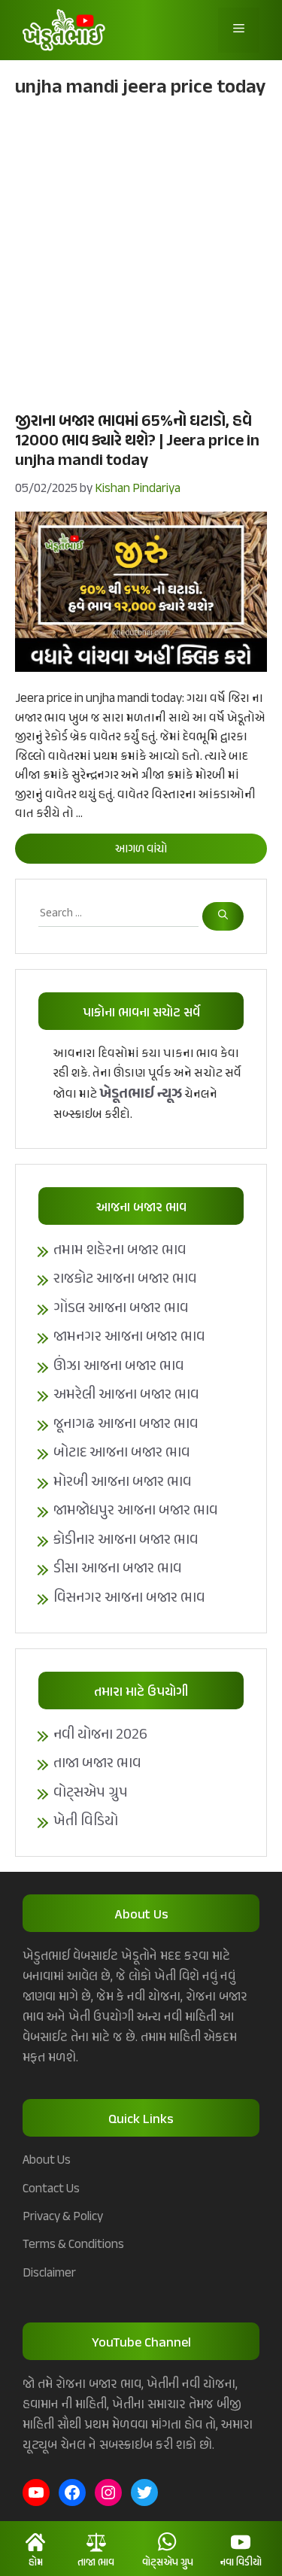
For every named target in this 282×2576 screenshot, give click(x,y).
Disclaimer (49, 2274)
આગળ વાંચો (141, 850)
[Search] (223, 917)
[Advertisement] (141, 253)
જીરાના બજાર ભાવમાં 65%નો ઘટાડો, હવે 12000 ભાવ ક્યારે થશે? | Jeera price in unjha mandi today (137, 442)
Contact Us (51, 2189)
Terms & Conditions (73, 2245)
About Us (47, 2161)
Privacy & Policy (63, 2217)
